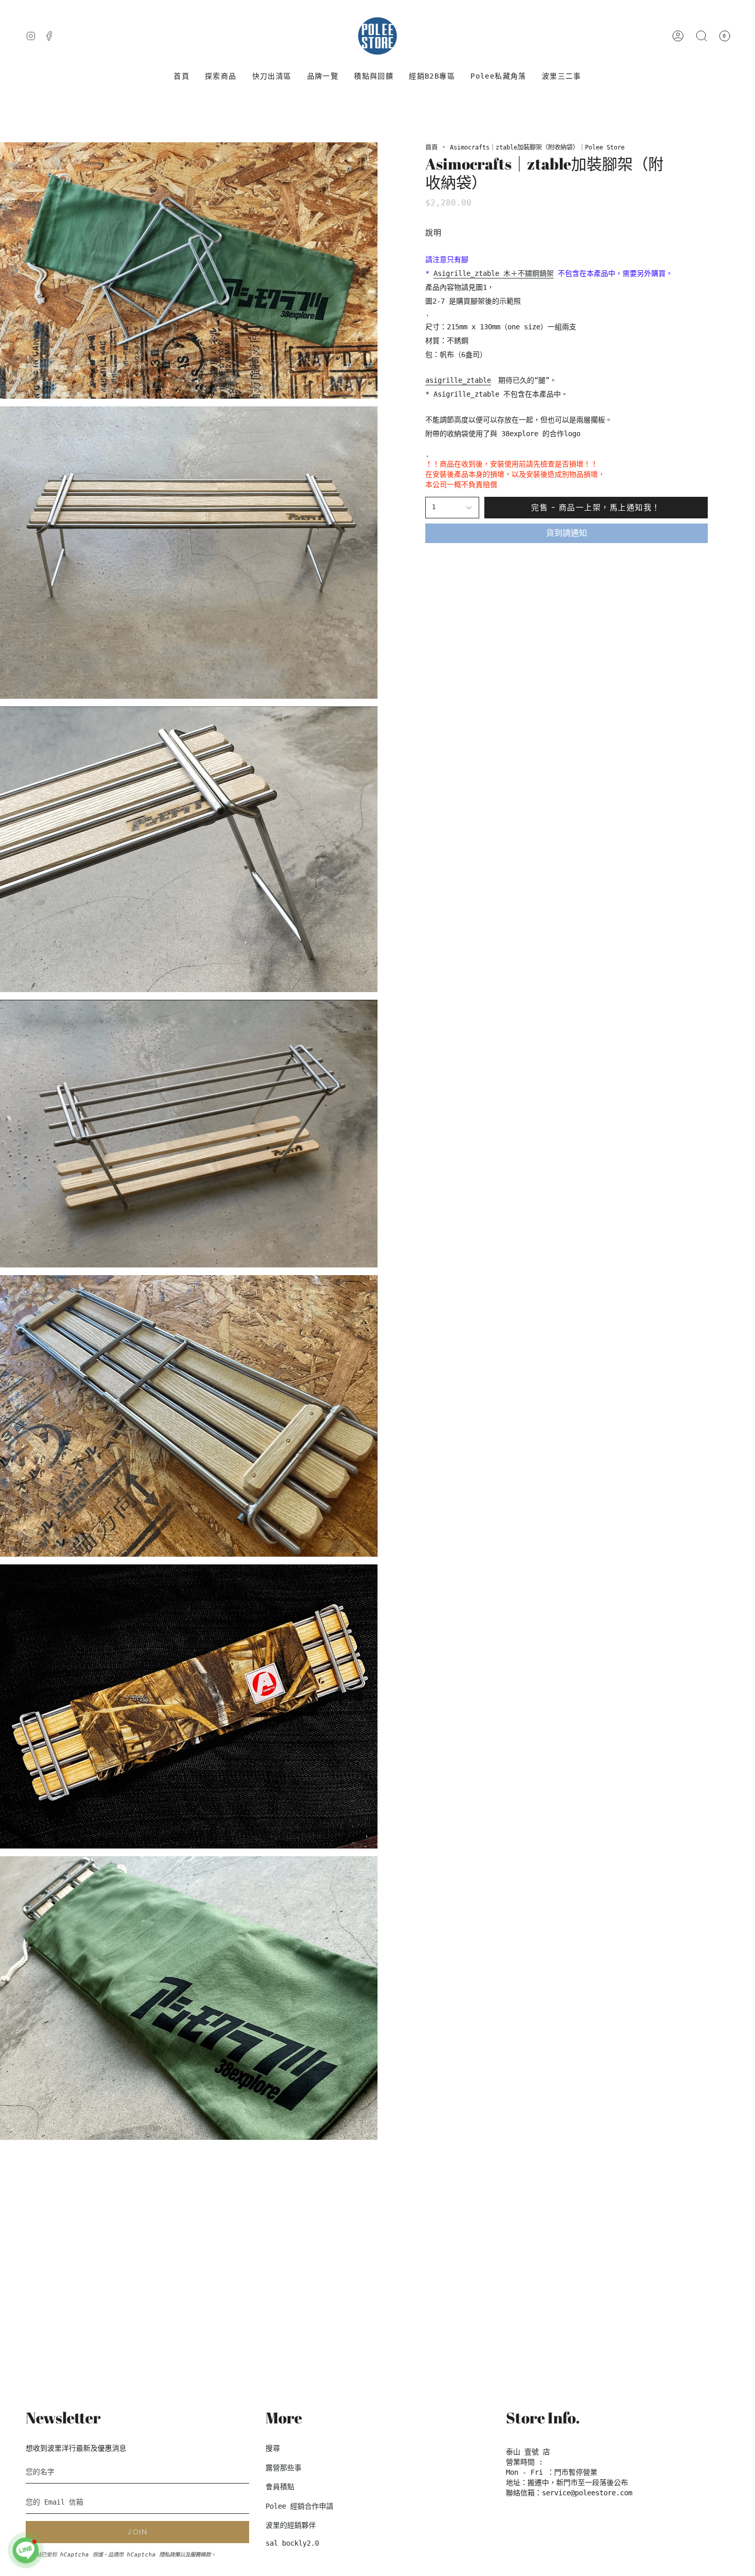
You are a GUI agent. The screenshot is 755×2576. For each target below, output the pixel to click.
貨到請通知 (567, 533)
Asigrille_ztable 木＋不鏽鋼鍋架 (494, 273)
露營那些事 (284, 2468)
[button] (221, 76)
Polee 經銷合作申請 (299, 2506)
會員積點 (280, 2487)
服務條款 (200, 2554)
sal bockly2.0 (292, 2543)
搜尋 (273, 2448)
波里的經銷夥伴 (291, 2525)
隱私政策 (169, 2554)
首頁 (431, 147)
